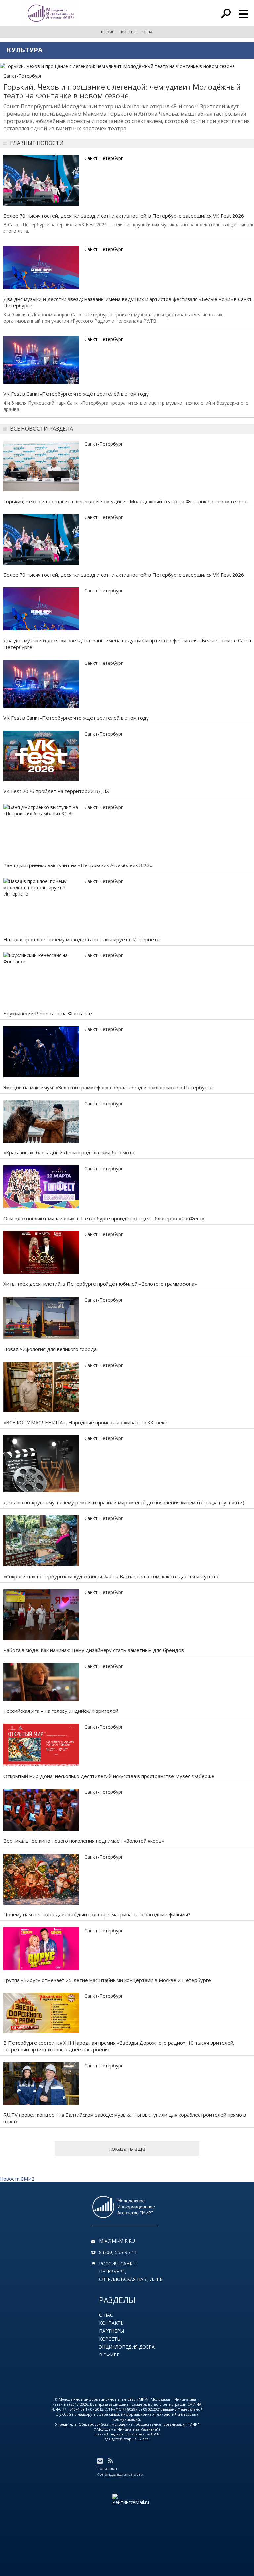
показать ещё (127, 2149)
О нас (106, 2315)
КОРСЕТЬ (129, 32)
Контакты (112, 2323)
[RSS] (110, 2461)
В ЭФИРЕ (109, 32)
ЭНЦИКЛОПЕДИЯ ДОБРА (127, 2347)
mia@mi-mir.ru (117, 2241)
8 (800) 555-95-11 (118, 2252)
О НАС (148, 32)
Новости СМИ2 (17, 2179)
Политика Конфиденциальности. (120, 2471)
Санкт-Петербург (23, 76)
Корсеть (110, 2339)
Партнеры (111, 2331)
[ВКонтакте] (100, 2461)
